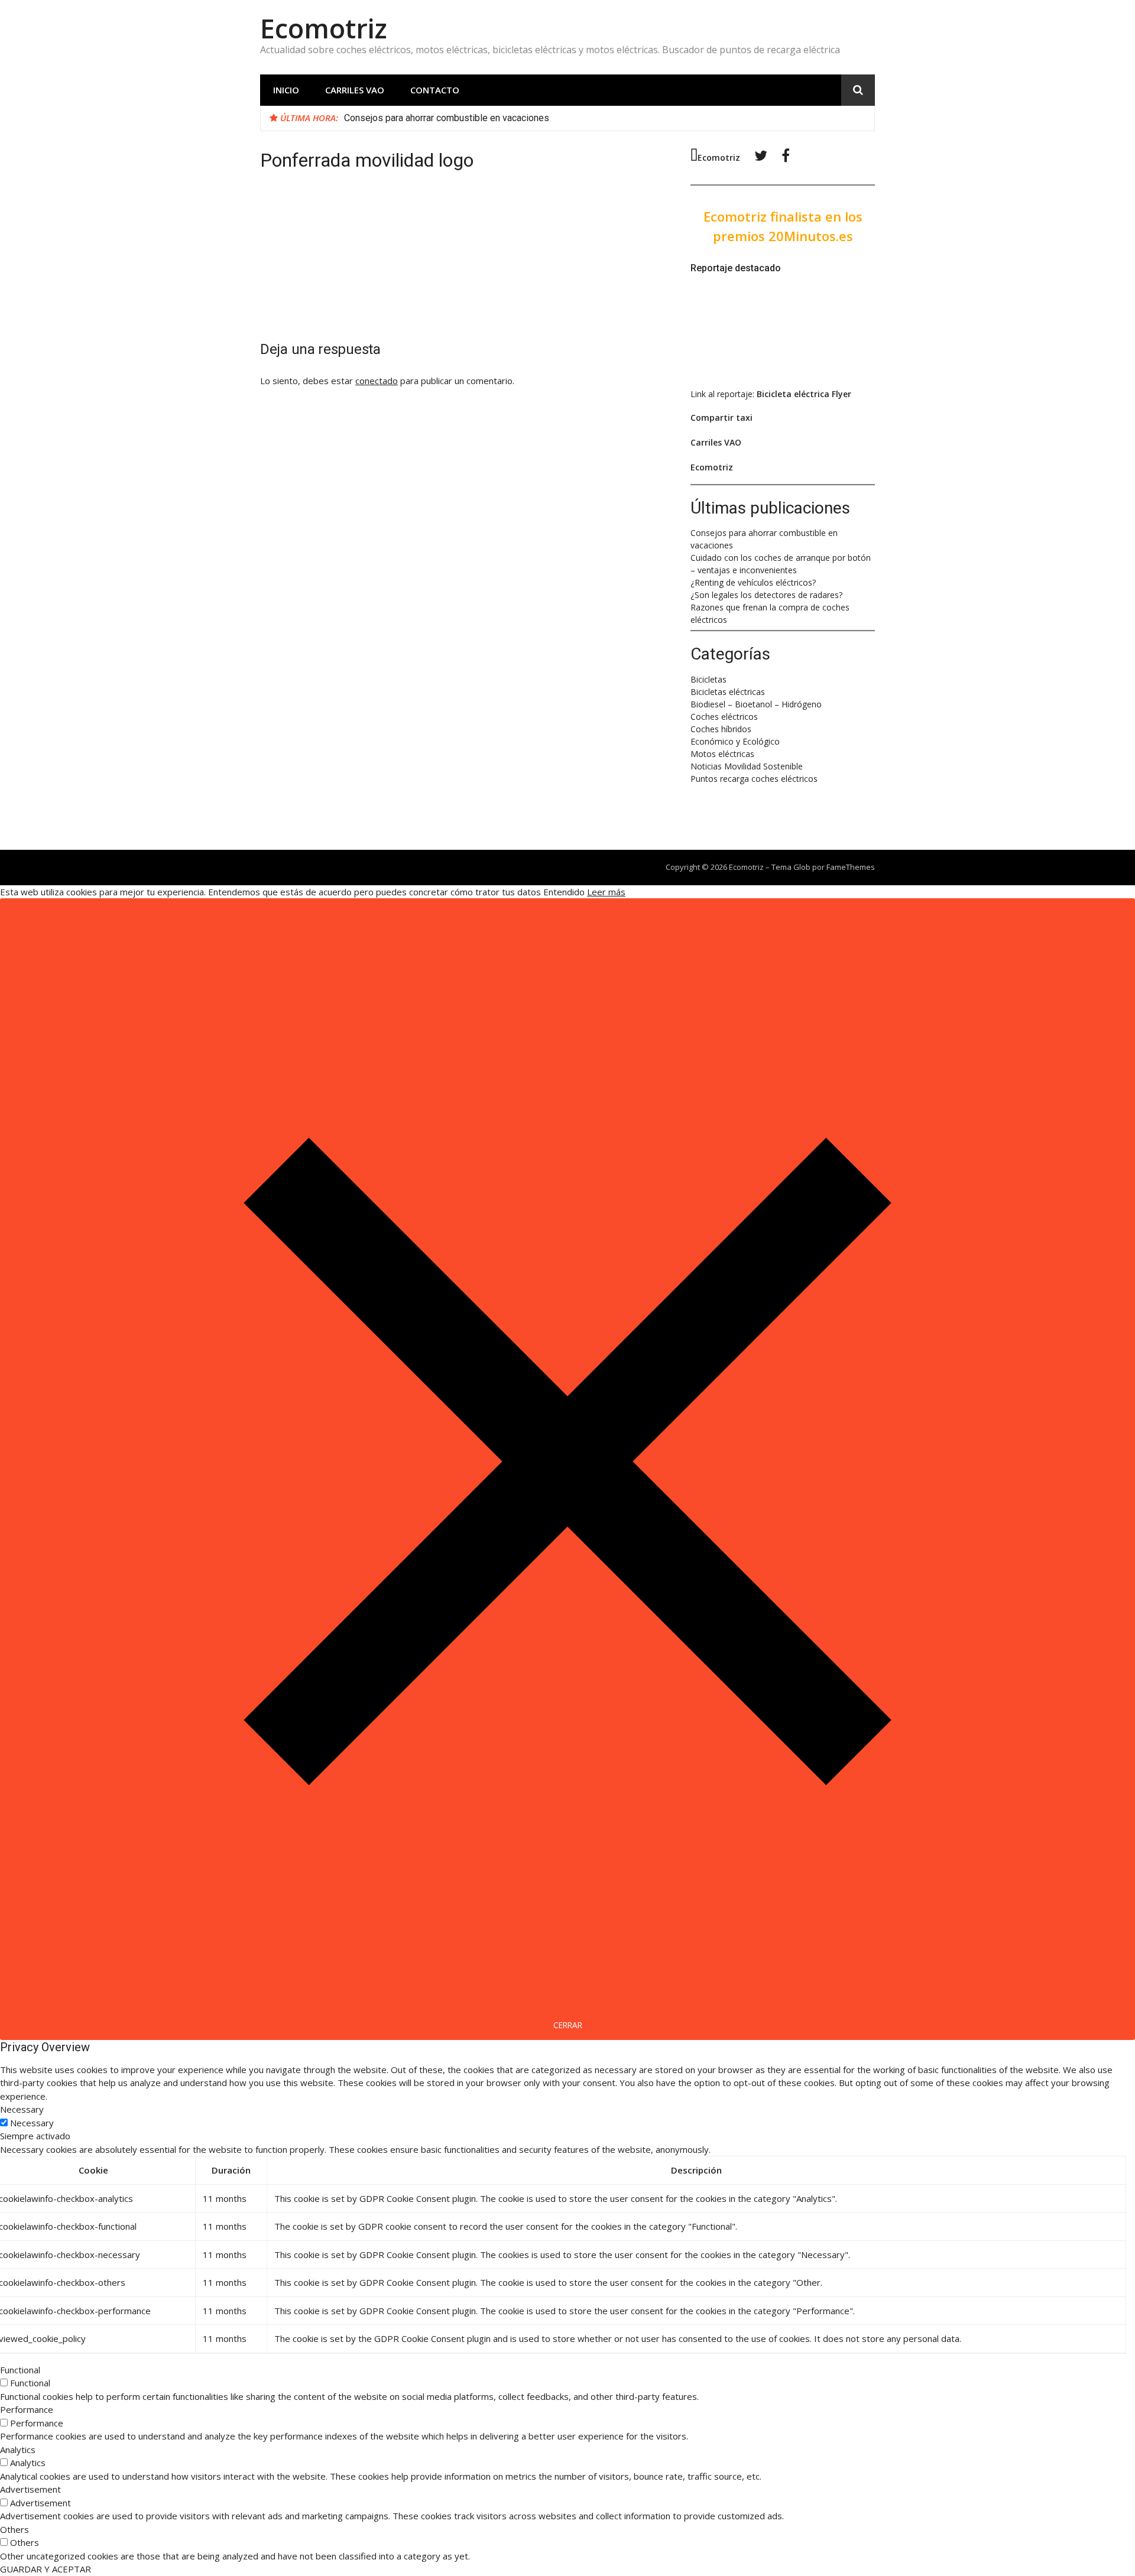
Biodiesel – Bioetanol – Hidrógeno (756, 704)
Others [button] (14, 2529)
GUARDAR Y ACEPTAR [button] (46, 2569)
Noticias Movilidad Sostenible (747, 766)
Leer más (606, 892)
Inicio (286, 90)
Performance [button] (27, 2409)
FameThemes (851, 867)
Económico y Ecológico (735, 741)
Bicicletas (708, 679)
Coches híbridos (721, 729)
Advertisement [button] (30, 2489)
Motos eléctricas (722, 754)
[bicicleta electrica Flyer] (767, 371)
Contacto (435, 90)
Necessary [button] (22, 2109)
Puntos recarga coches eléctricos (754, 779)
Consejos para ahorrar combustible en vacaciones (447, 118)
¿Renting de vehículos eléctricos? (753, 582)
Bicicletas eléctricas (728, 692)
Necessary (32, 2123)
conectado (377, 381)
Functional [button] (20, 2370)
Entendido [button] (564, 892)
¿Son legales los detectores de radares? (766, 595)
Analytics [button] (18, 2450)
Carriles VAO (355, 90)
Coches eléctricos (724, 717)
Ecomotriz (324, 28)
